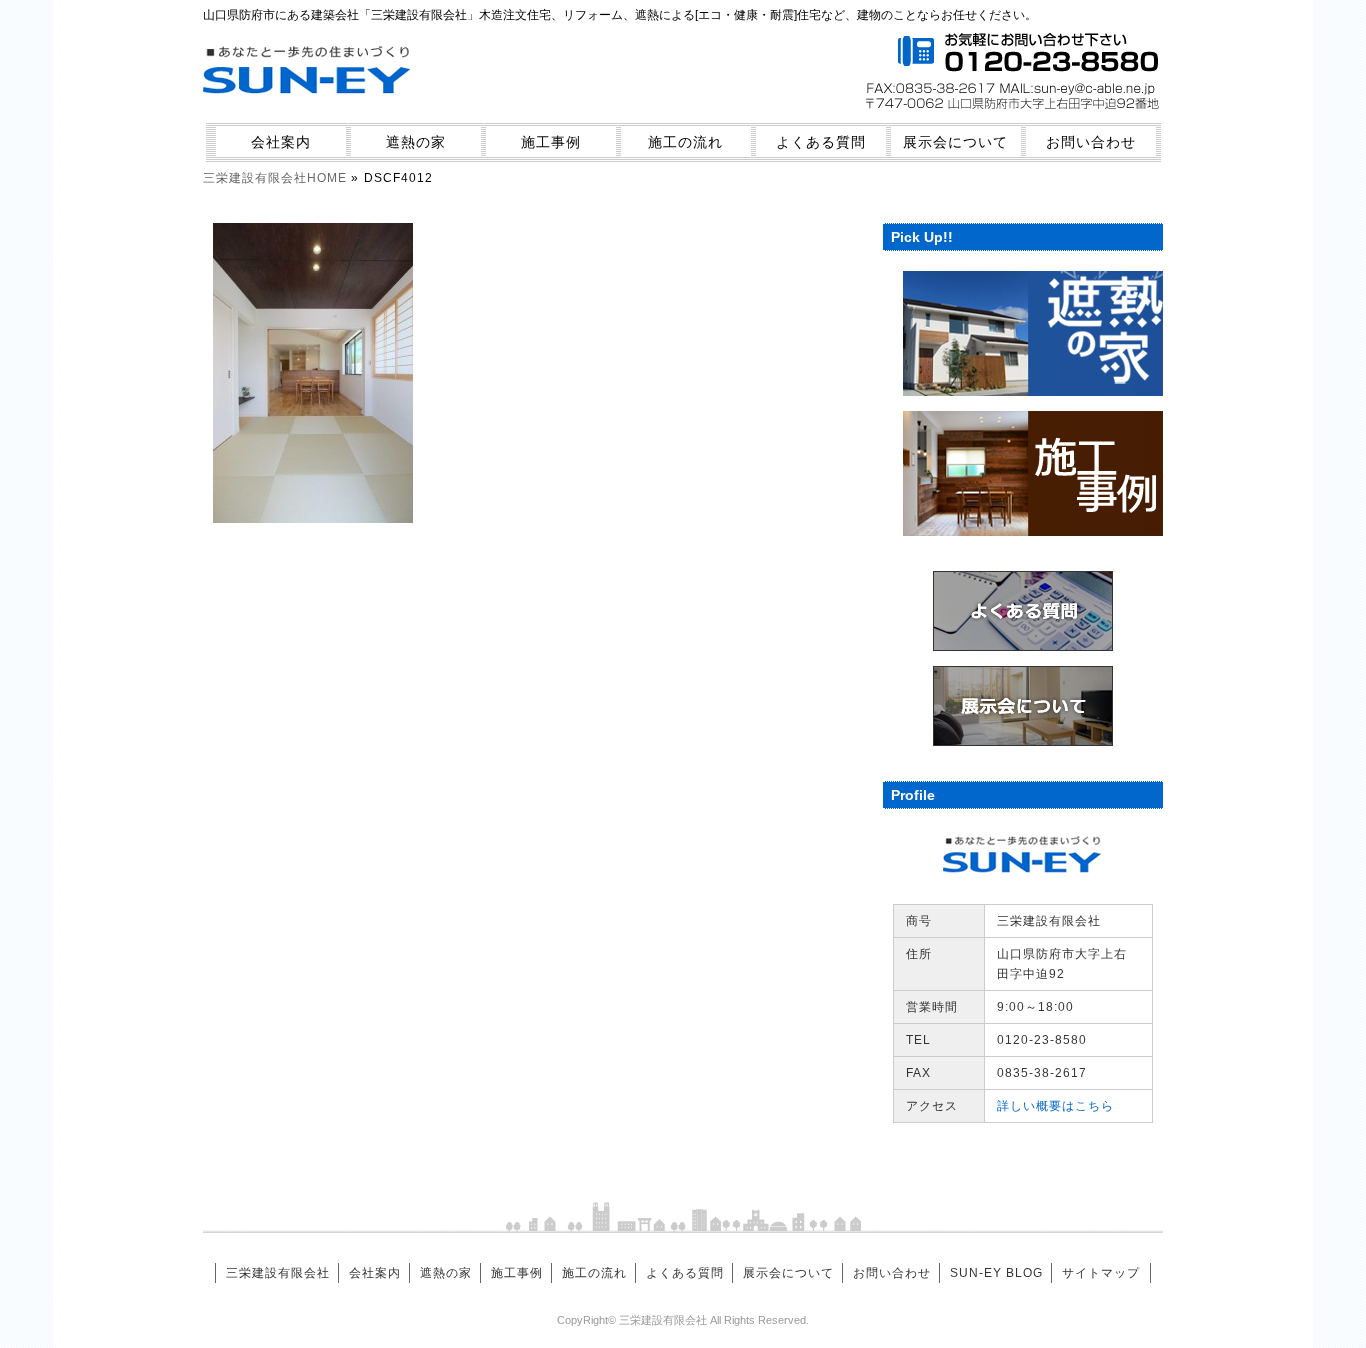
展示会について (955, 142)
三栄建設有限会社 (278, 1273)
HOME (275, 178)
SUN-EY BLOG (996, 1273)
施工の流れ (685, 142)
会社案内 (281, 142)
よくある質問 (821, 142)
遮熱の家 (416, 142)
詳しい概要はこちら (1055, 1106)
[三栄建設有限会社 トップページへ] (308, 106)
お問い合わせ (1091, 142)
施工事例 (551, 142)
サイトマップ (1101, 1273)
